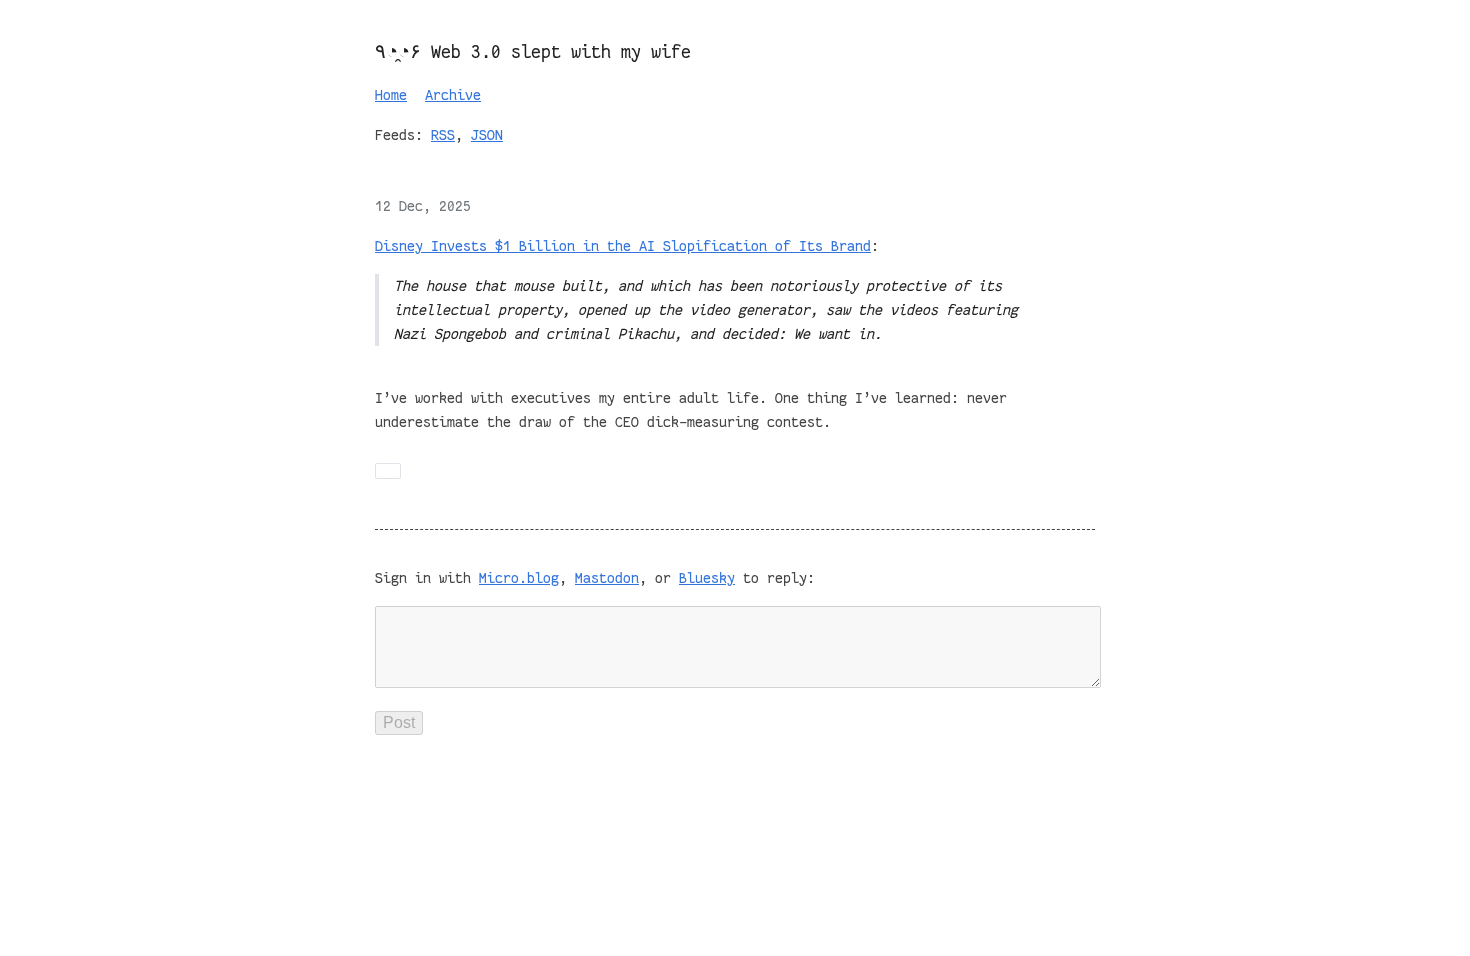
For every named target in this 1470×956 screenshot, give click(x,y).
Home (391, 95)
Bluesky (707, 578)
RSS (443, 135)
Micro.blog (519, 578)
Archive (453, 95)
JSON (487, 135)
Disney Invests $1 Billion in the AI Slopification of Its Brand (623, 246)
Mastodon (607, 578)
